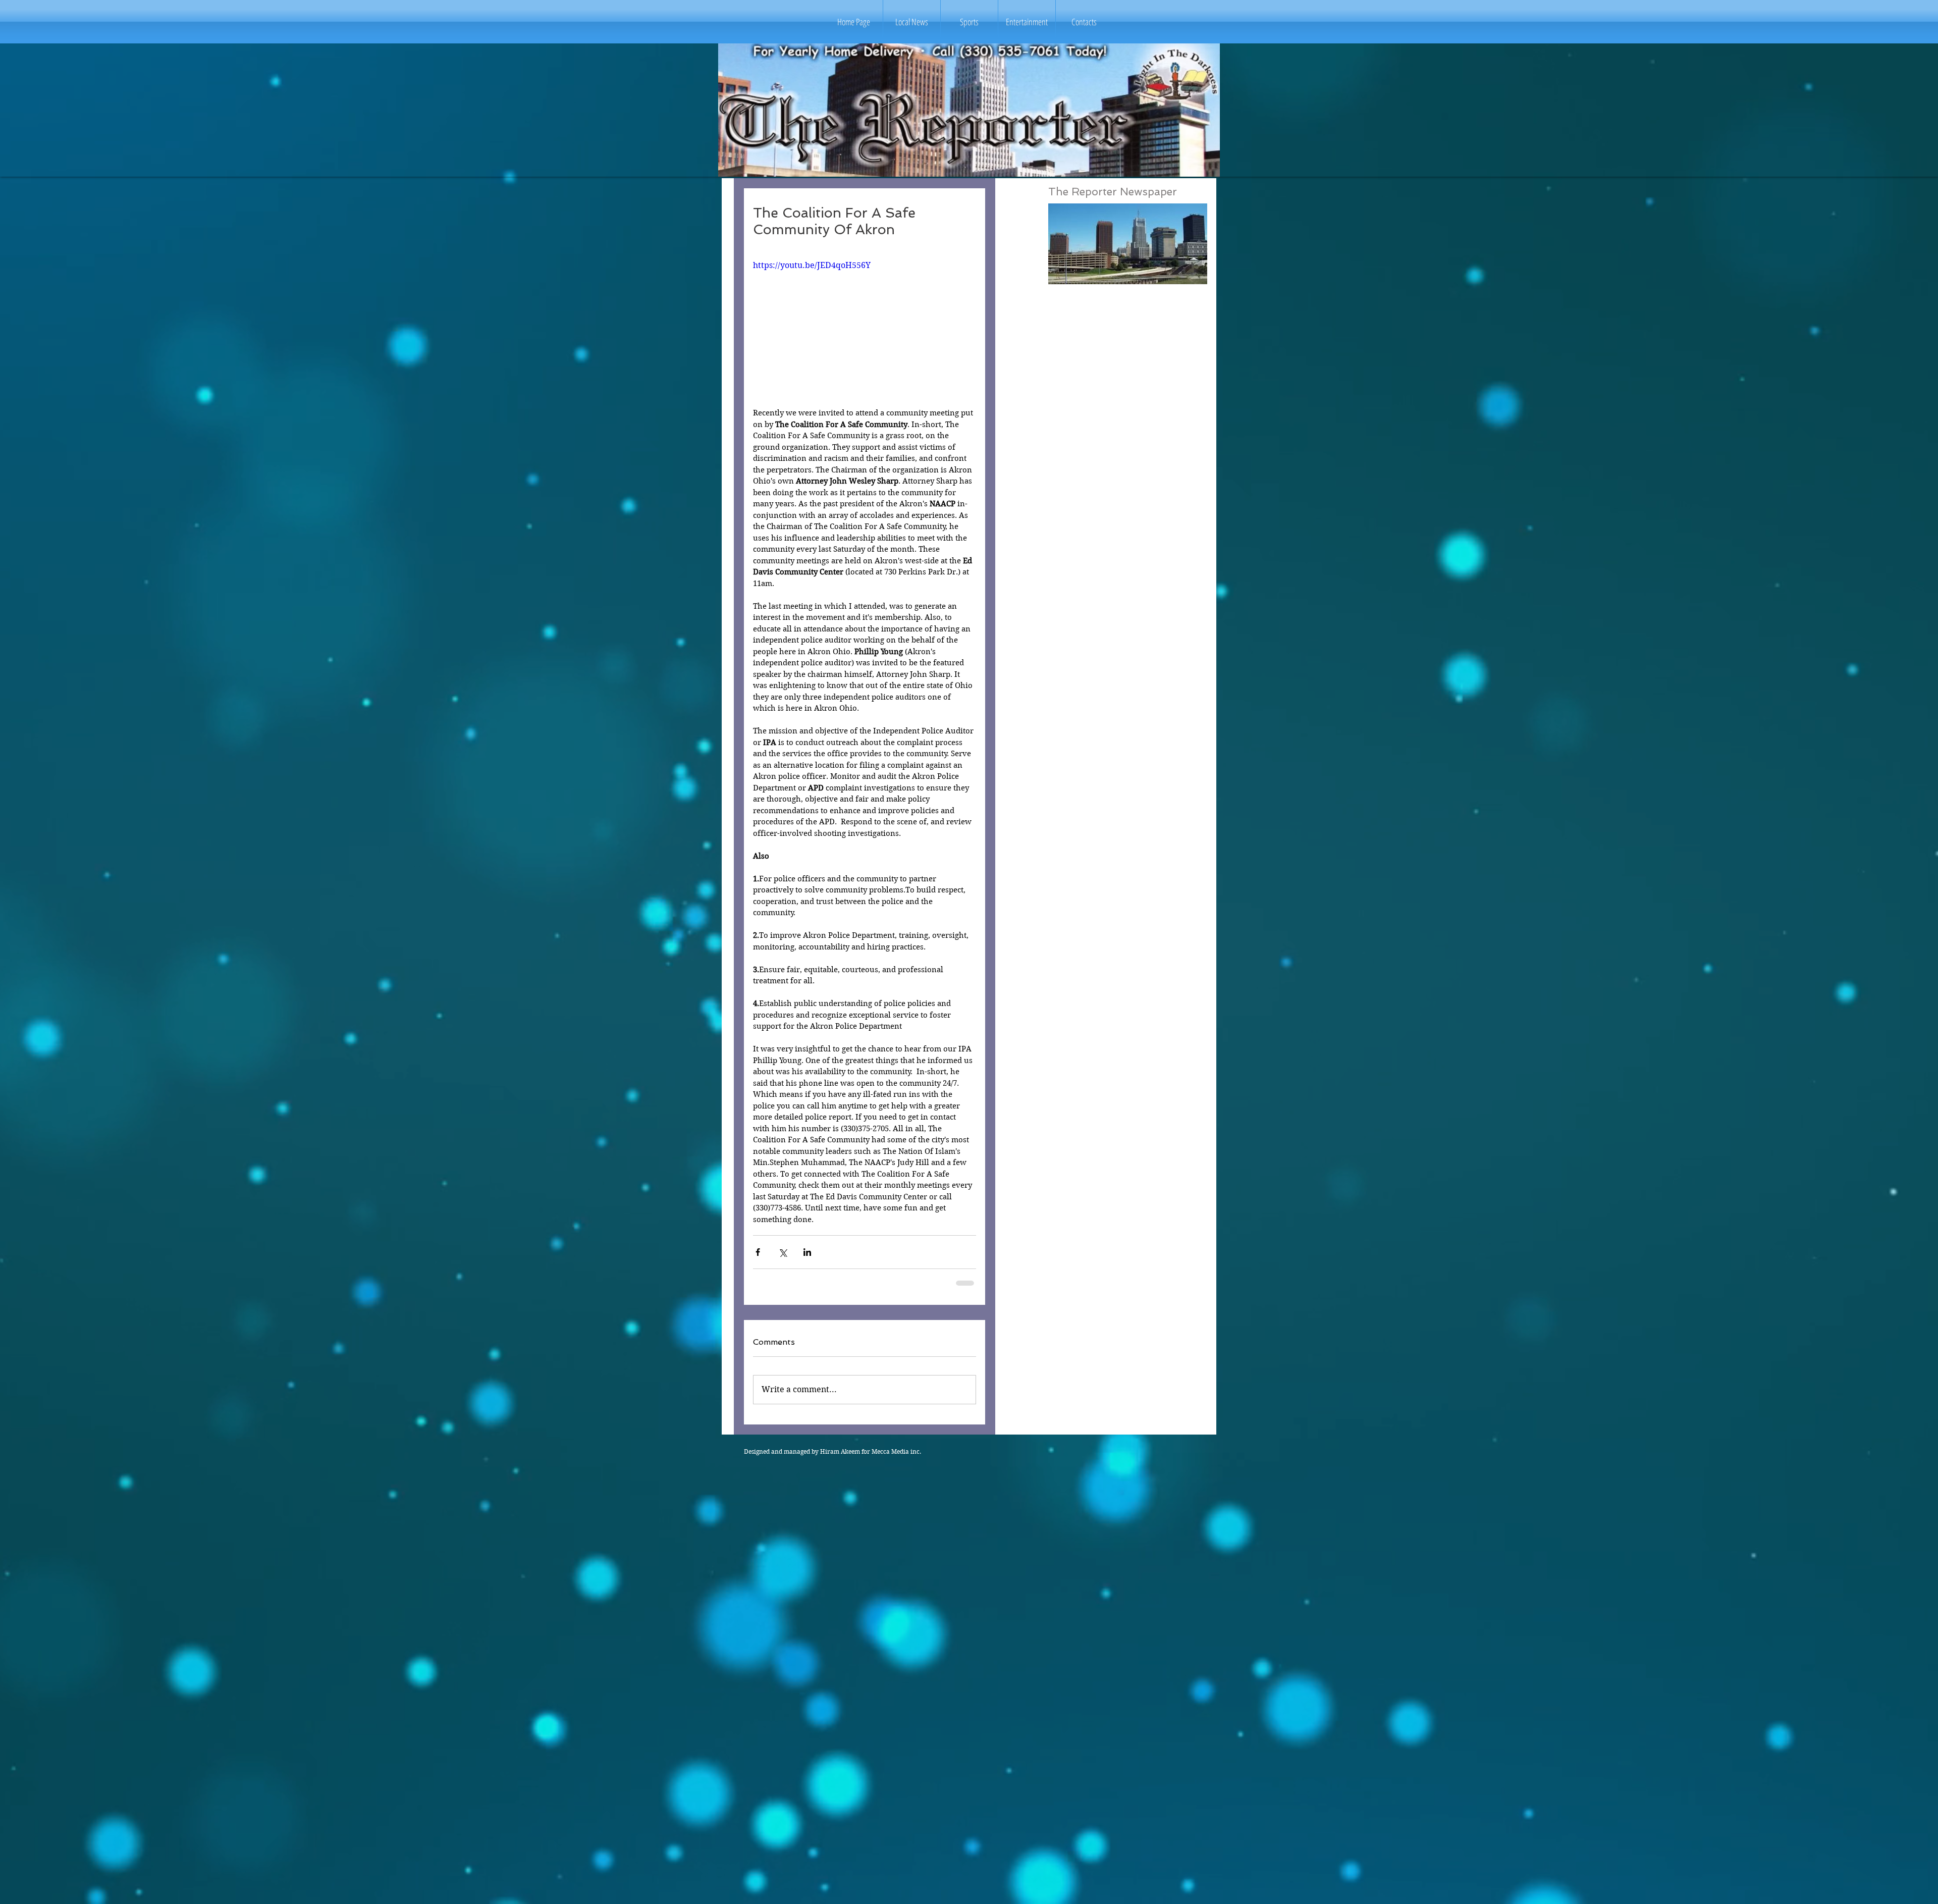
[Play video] (865, 322)
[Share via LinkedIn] (807, 1252)
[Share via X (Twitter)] (783, 1252)
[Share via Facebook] (758, 1252)
